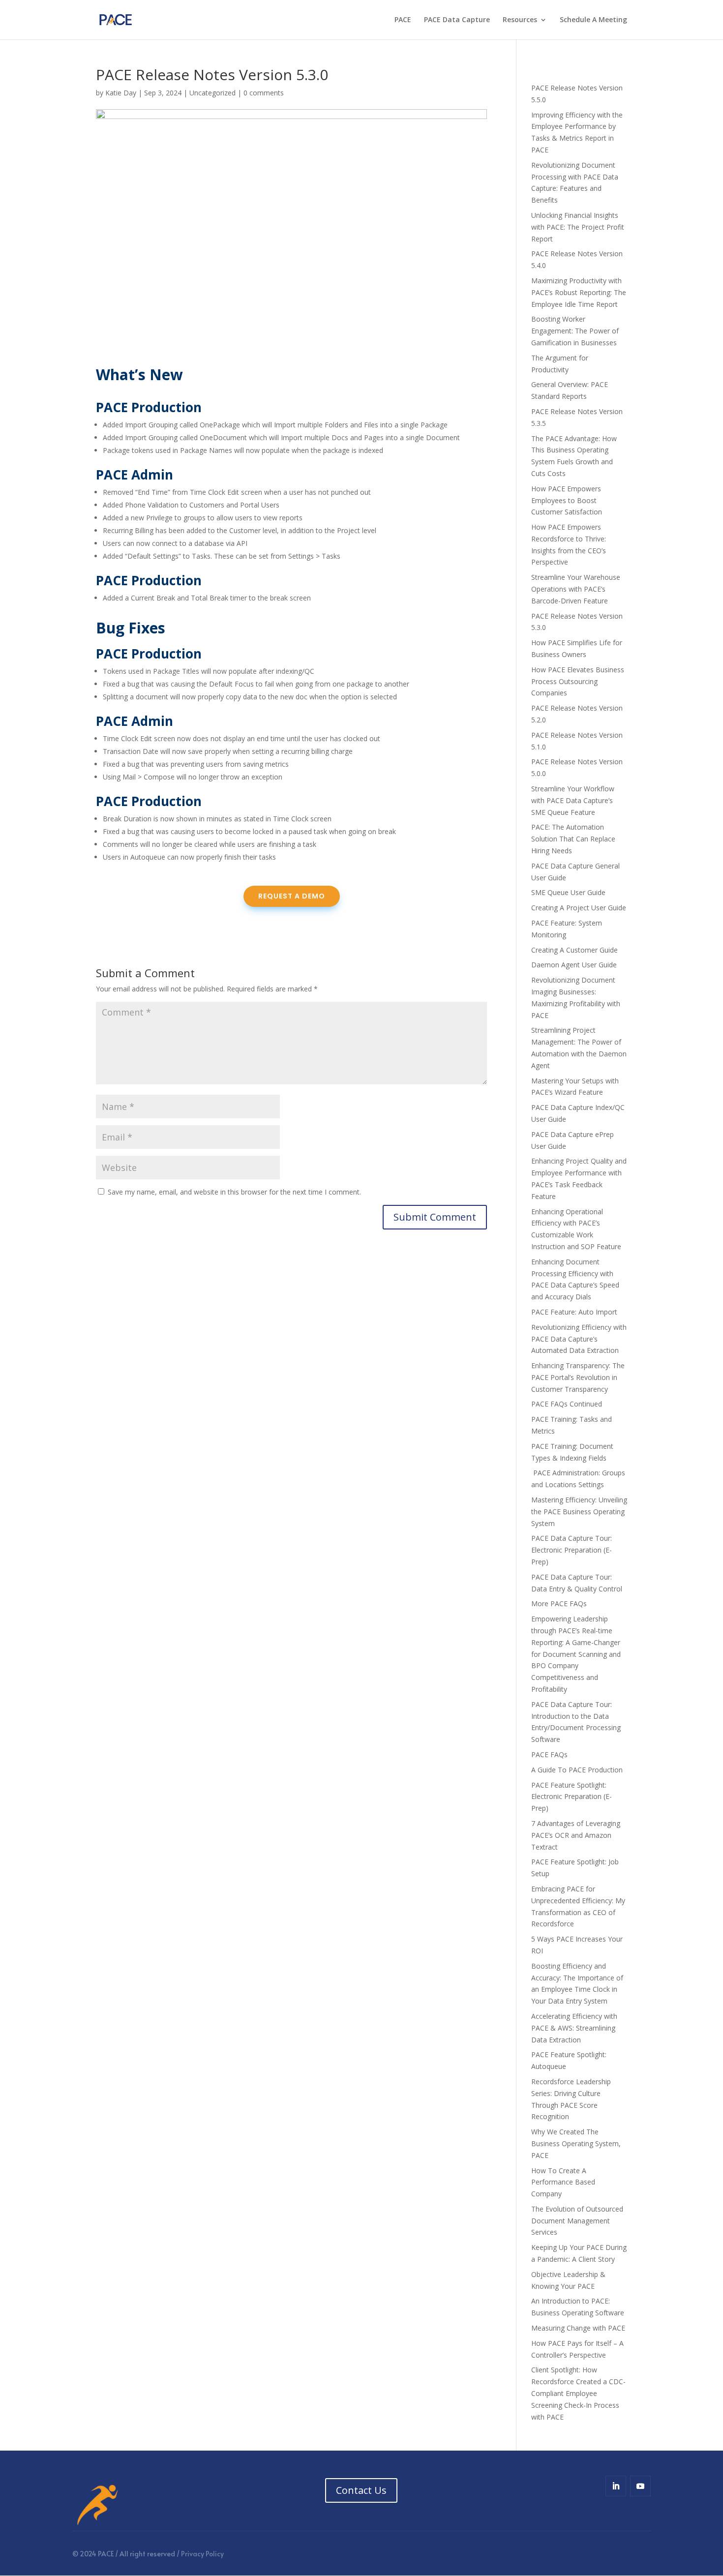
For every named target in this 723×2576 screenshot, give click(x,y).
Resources (520, 20)
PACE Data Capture (457, 20)
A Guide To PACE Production (577, 1770)
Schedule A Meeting (593, 20)
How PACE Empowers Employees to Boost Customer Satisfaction (567, 500)
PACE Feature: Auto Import (574, 1312)
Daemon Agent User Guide (574, 965)
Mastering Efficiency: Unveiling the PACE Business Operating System (579, 1512)
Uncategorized (212, 93)
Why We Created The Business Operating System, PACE (576, 2143)
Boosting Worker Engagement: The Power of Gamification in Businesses (575, 331)
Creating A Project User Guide (579, 908)
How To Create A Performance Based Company (563, 2182)
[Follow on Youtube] (640, 2486)
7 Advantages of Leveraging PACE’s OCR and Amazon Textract (576, 1835)
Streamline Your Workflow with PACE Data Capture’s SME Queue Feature (573, 800)
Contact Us (361, 2490)
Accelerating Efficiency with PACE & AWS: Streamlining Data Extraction (574, 2028)
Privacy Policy (202, 2554)
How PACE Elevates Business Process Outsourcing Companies (578, 681)
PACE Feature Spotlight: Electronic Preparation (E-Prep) (572, 1797)
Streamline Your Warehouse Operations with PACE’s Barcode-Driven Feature (576, 589)
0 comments (264, 93)
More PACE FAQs (559, 1603)
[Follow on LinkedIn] (616, 2486)
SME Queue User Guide (568, 892)
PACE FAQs (549, 1754)
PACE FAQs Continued (567, 1404)
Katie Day (121, 93)
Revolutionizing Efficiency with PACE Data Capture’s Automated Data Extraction (579, 1339)
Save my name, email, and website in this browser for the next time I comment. (234, 1192)
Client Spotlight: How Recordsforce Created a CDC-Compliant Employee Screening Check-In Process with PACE (578, 2393)
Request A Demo (292, 896)
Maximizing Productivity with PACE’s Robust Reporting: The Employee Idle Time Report (579, 292)
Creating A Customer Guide (574, 950)
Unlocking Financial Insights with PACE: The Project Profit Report (578, 227)
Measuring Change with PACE (578, 2328)
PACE (403, 20)
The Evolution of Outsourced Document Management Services (577, 2221)
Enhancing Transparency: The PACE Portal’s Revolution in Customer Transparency (578, 1377)
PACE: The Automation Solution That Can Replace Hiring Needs (573, 839)
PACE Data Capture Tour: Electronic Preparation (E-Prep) (572, 1550)
